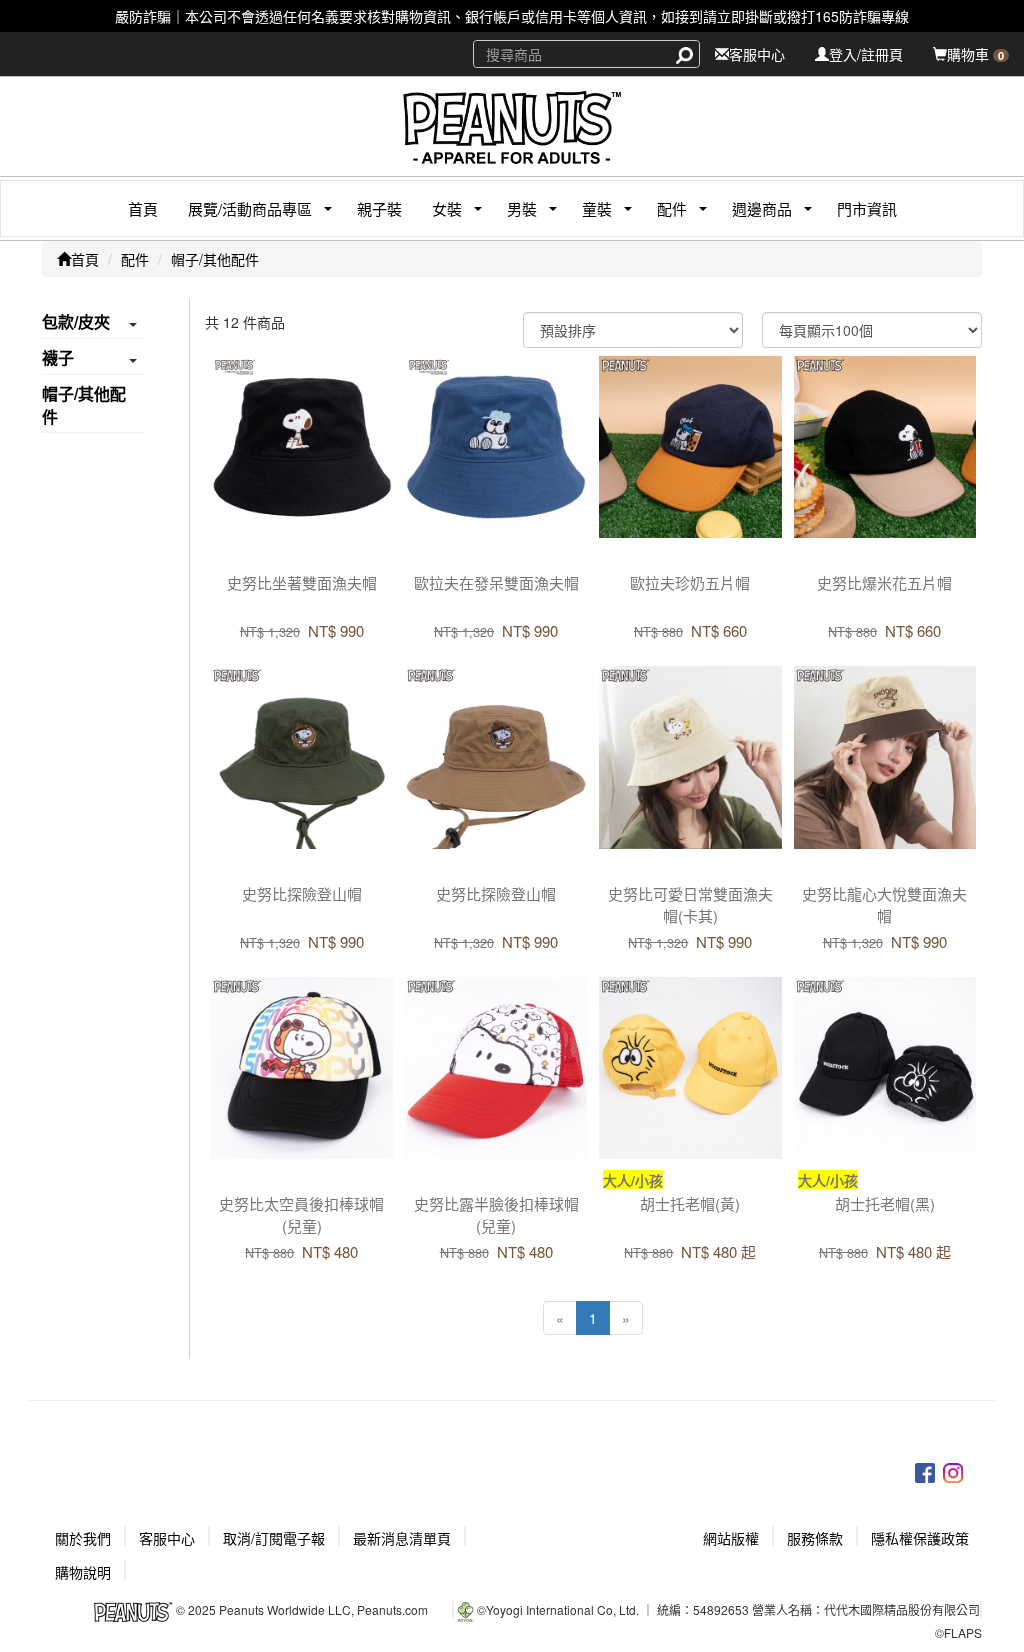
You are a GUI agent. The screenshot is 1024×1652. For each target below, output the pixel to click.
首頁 (143, 208)
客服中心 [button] (167, 1538)
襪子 (58, 358)
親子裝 (379, 208)
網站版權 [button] (731, 1538)
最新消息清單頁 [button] (402, 1538)
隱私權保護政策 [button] (920, 1538)
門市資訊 (867, 208)
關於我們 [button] (83, 1538)
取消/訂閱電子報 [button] (274, 1538)
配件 (135, 259)
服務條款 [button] (815, 1538)
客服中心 (757, 54)
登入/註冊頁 (866, 54)
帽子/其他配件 (215, 259)
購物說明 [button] (83, 1572)
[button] (242, 208)
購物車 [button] (975, 54)
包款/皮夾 (76, 322)
